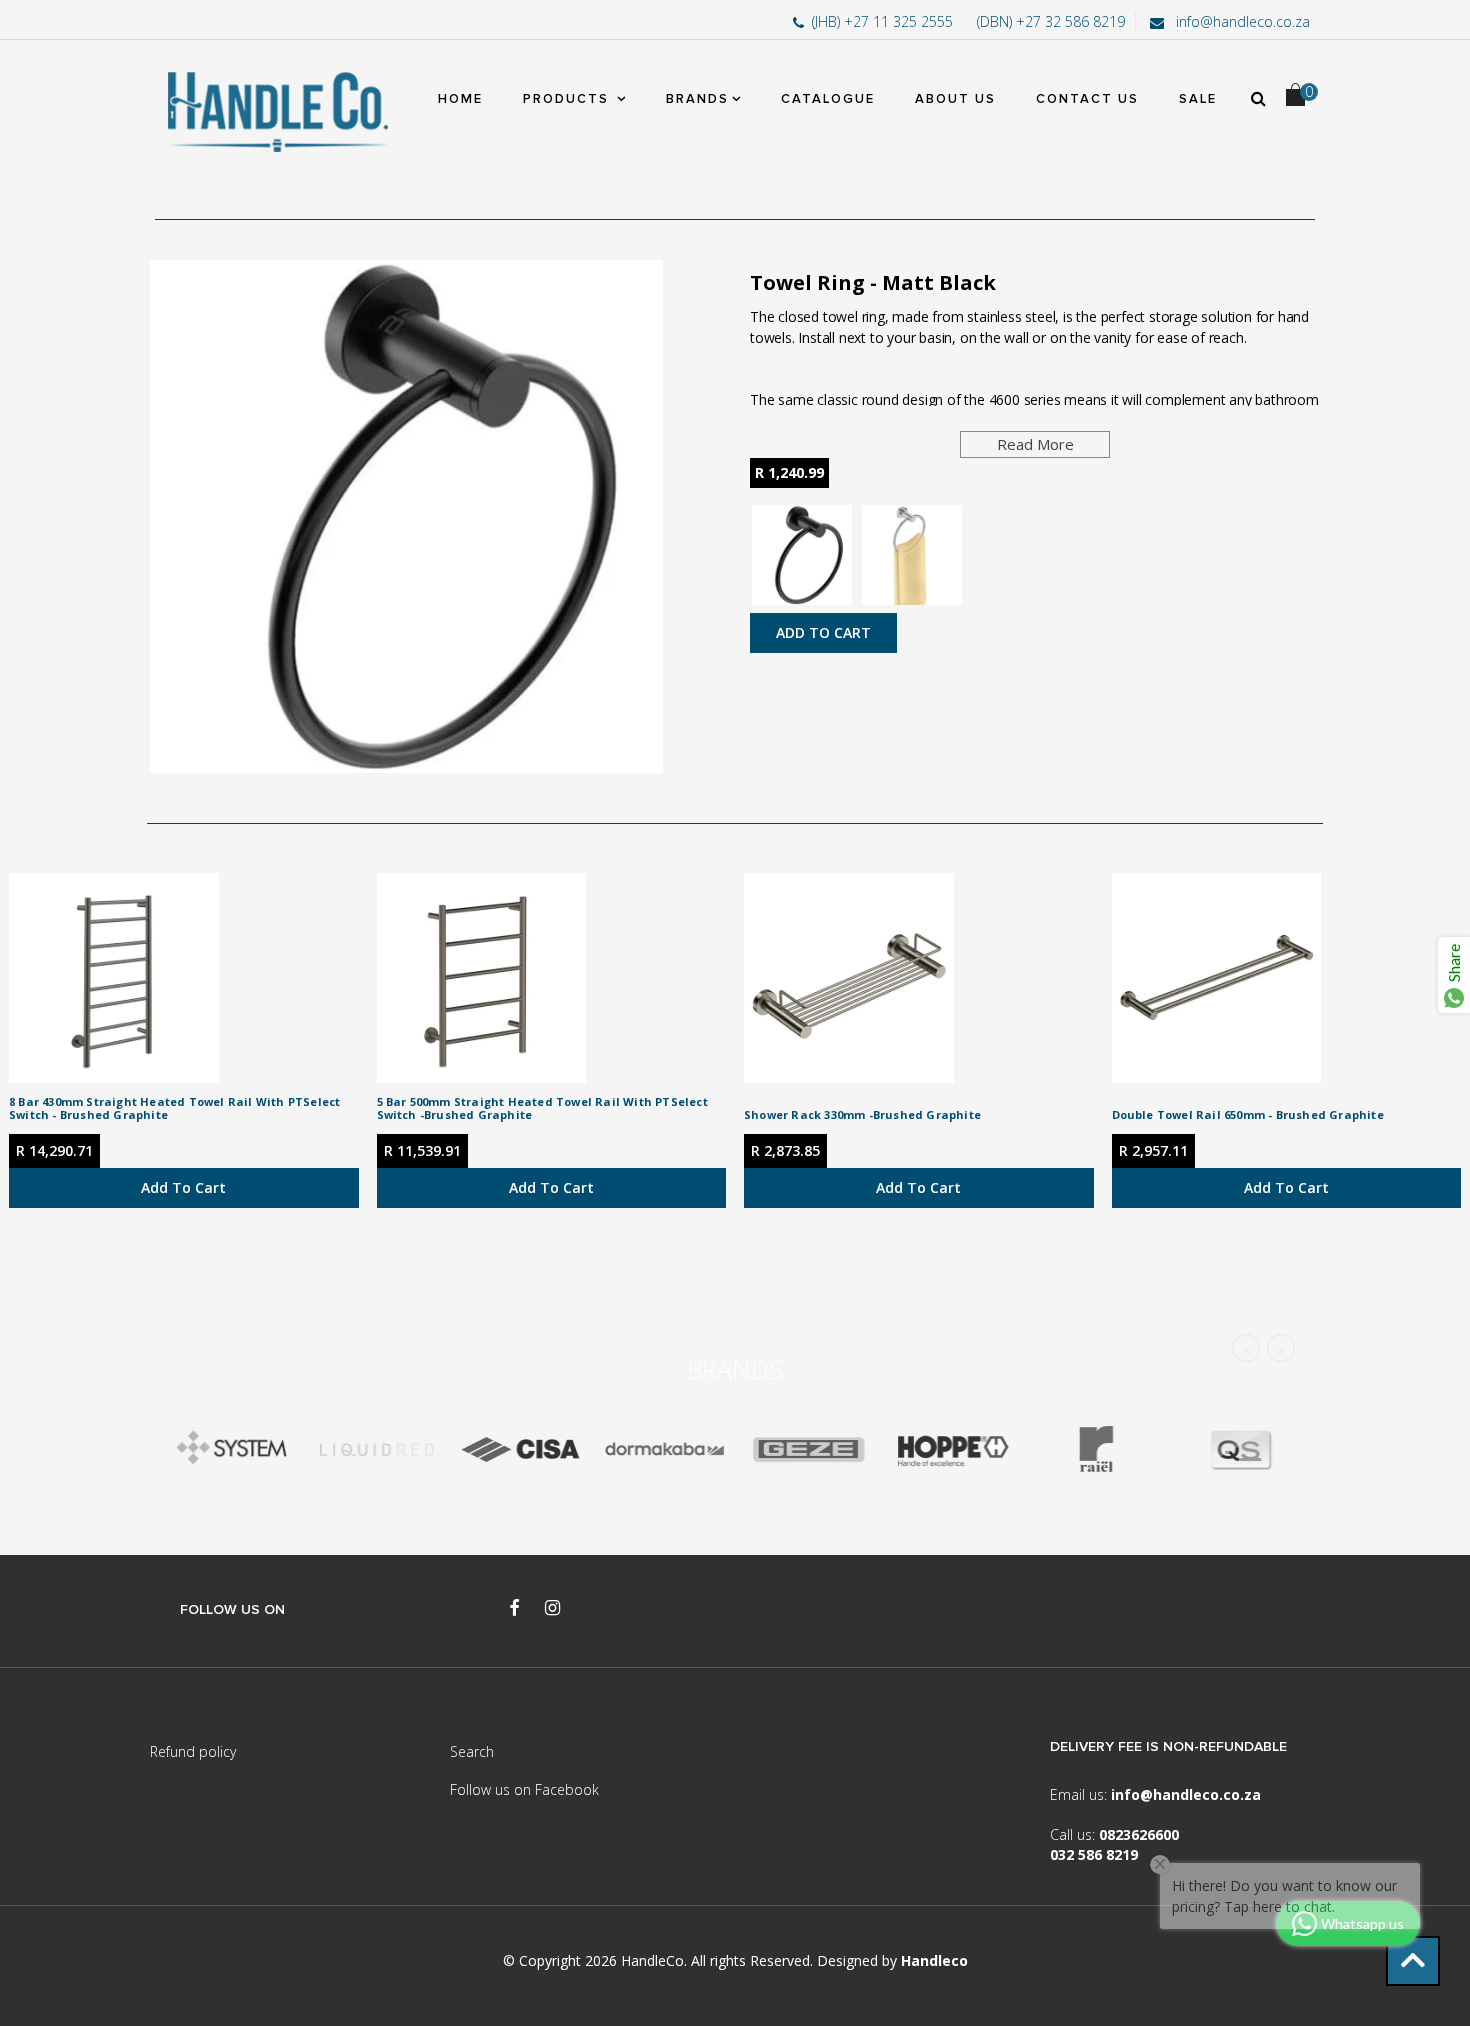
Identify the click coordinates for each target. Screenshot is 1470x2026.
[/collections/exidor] (808, 1449)
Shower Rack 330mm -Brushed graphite (862, 1114)
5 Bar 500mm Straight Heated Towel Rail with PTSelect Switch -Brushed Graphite (542, 1108)
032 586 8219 (1094, 1854)
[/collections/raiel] (1096, 1449)
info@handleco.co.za (1241, 21)
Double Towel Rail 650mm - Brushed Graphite (1248, 1114)
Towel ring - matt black (873, 282)
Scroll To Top (1413, 1961)
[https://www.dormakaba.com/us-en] (664, 1449)
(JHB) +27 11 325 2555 (884, 21)
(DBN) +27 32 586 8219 (1051, 21)
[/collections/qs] (1240, 1449)
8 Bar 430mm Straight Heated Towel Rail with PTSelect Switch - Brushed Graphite (174, 1108)
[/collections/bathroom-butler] (376, 1449)
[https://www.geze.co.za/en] (952, 1449)
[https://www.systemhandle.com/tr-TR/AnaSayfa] (232, 1449)
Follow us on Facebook (524, 1789)
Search (472, 1751)
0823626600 (1139, 1834)
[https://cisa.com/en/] (520, 1449)
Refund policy (193, 1751)
